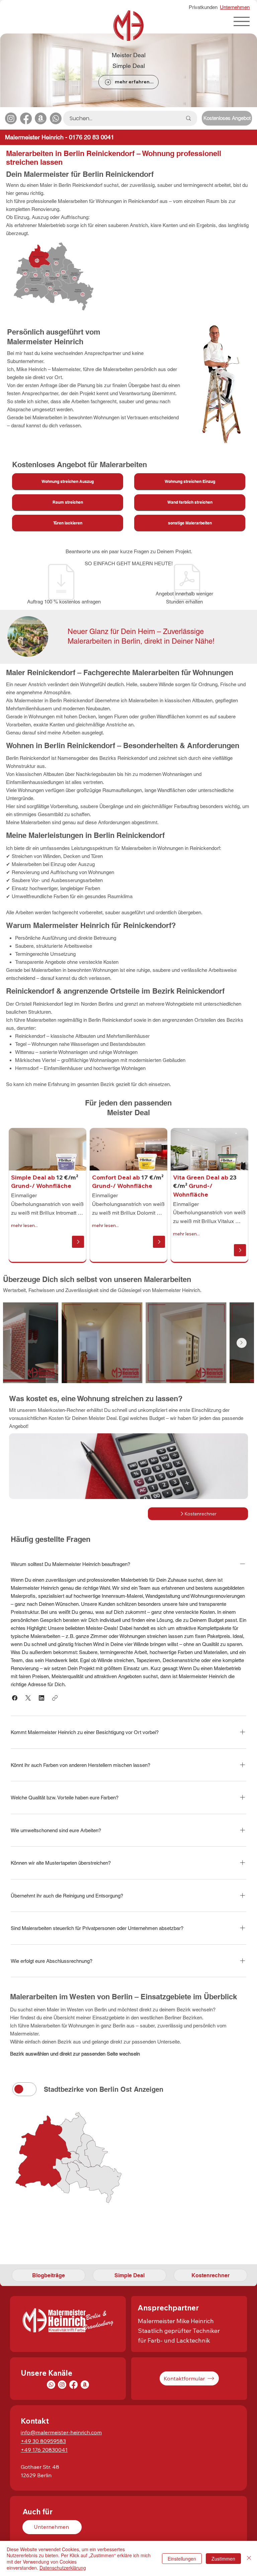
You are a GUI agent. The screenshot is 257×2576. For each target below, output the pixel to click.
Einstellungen (182, 2559)
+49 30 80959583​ (43, 2441)
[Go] (78, 1242)
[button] (15, 1698)
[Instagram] (11, 118)
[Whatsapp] (56, 118)
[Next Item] (242, 1343)
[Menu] (242, 21)
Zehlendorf (60, 2260)
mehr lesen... (24, 1225)
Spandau (25, 2235)
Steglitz (23, 2260)
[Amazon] (41, 118)
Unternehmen (235, 7)
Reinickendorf (34, 2223)
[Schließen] (249, 2558)
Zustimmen (223, 2559)
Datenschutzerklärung (63, 2568)
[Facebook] (26, 118)
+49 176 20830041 (44, 2450)
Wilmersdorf (89, 2247)
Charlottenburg (36, 2247)
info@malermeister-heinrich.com (61, 2432)
